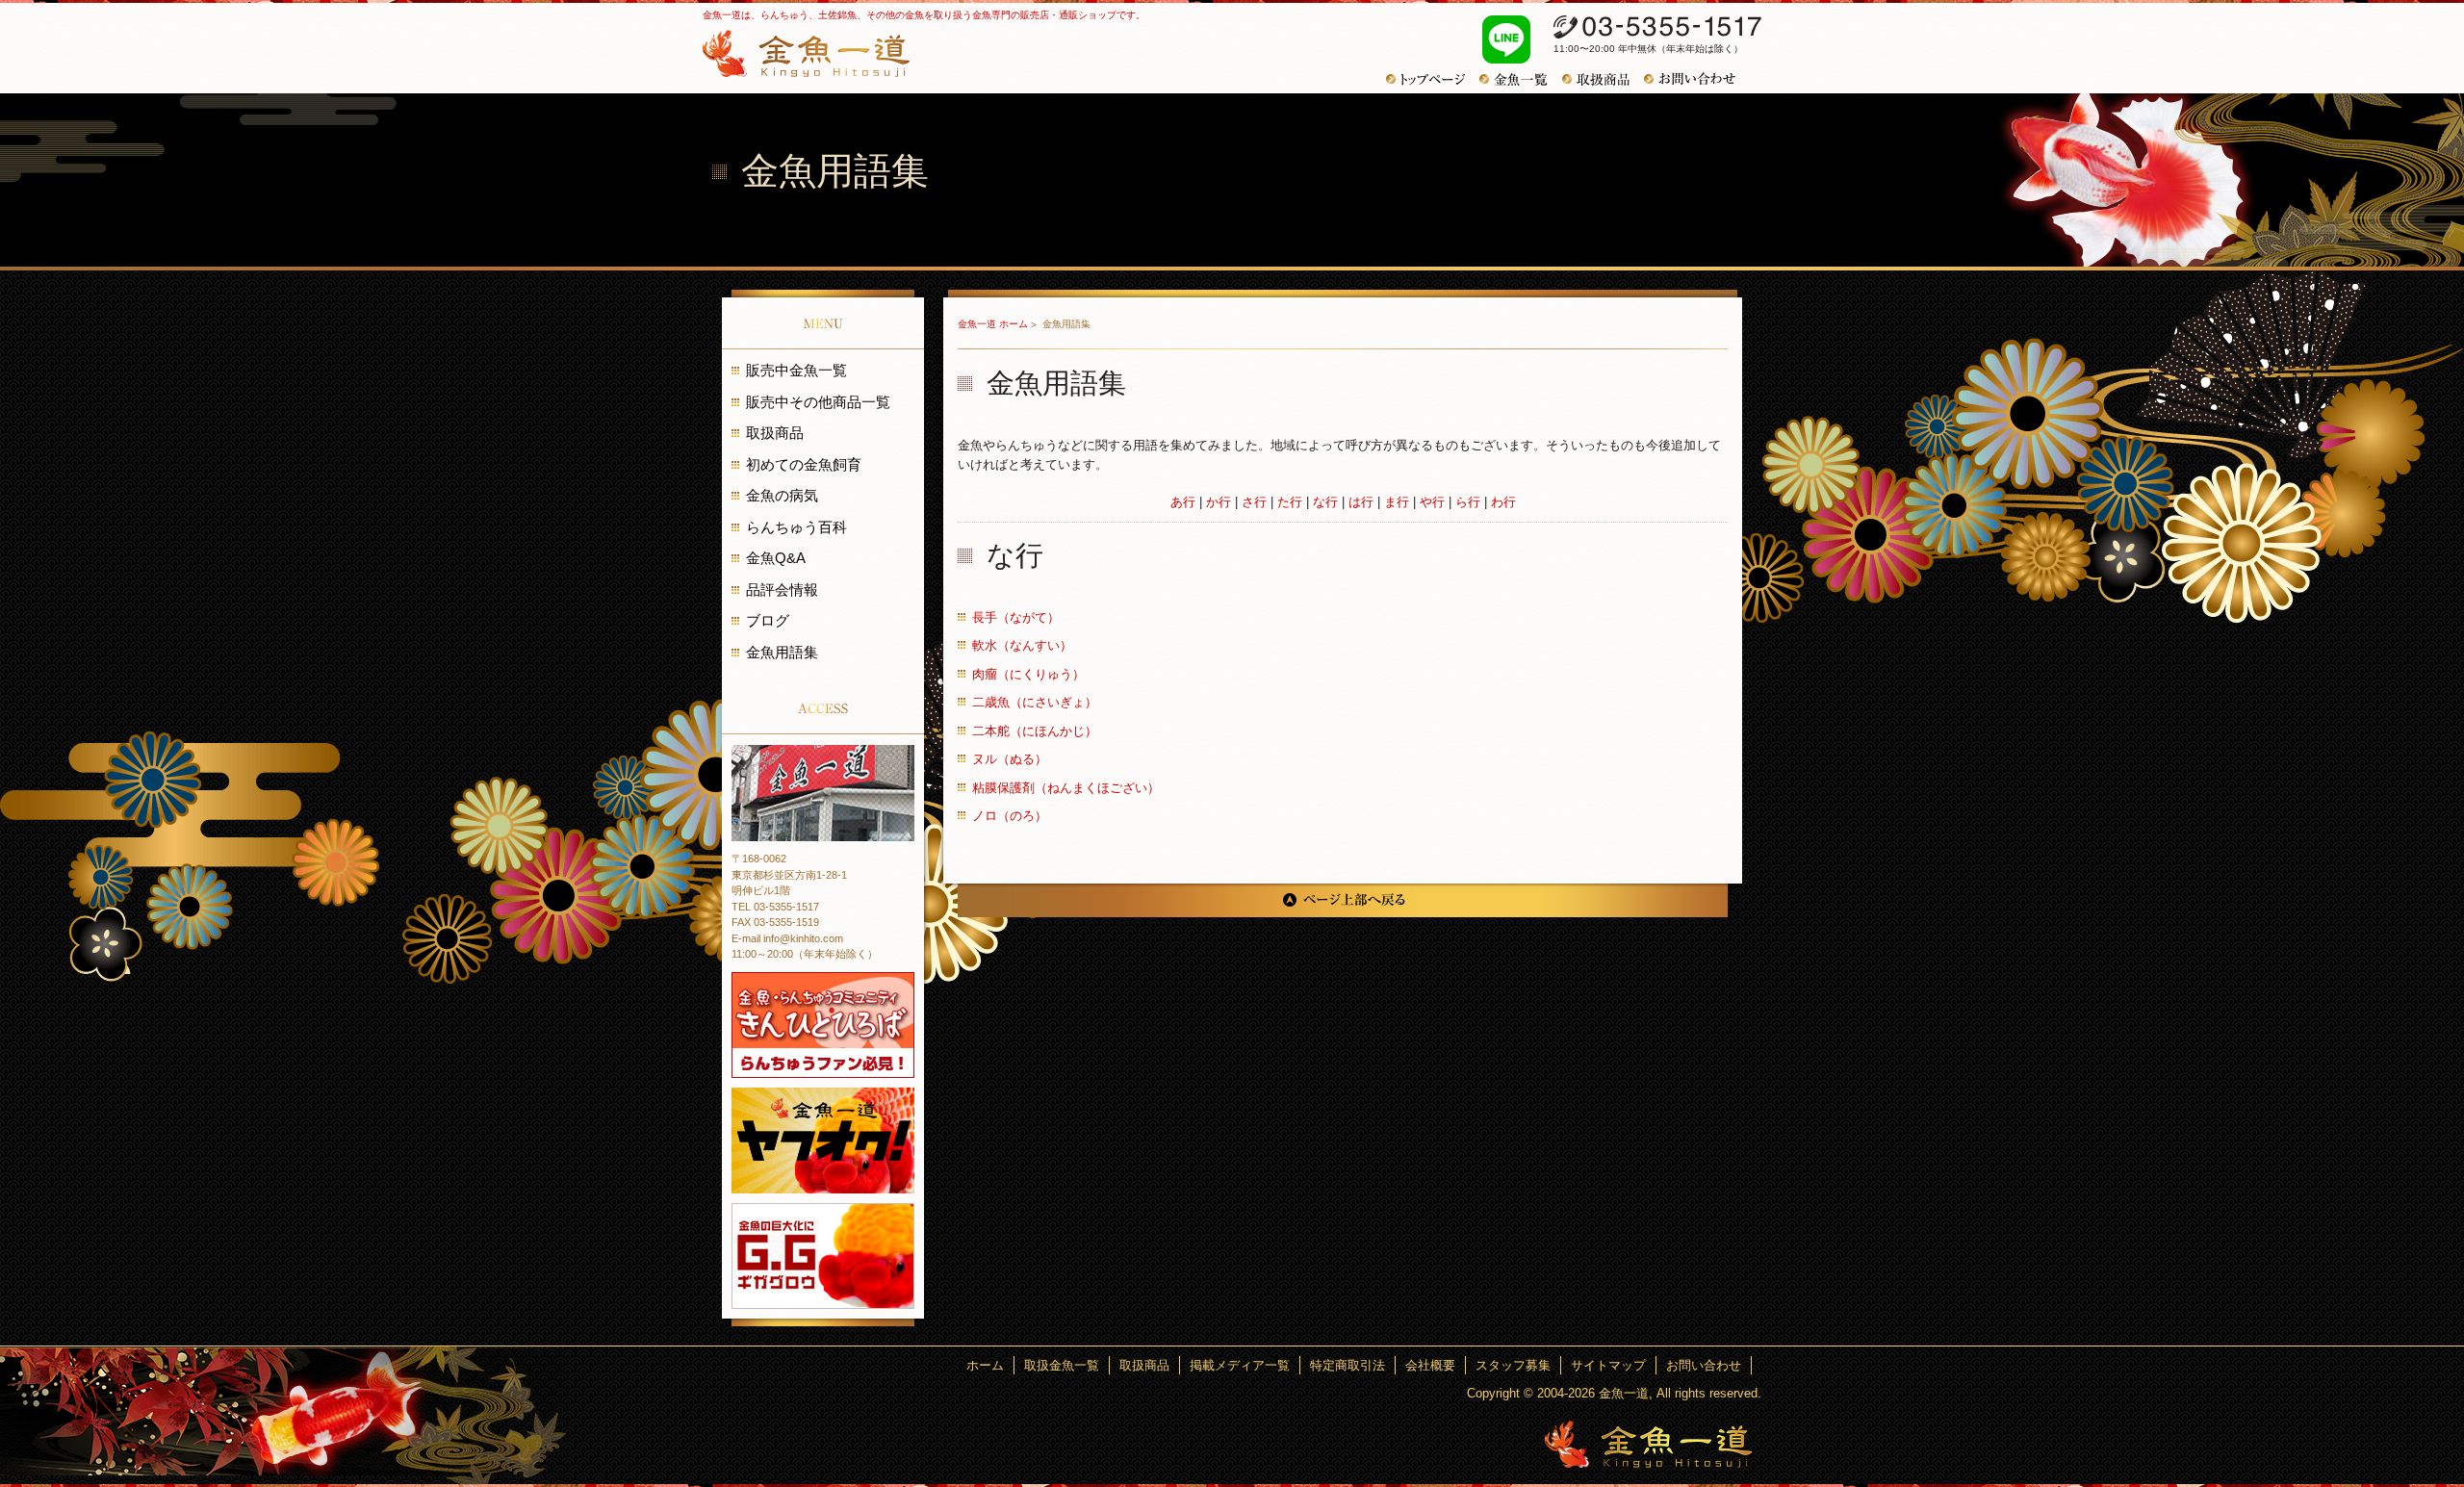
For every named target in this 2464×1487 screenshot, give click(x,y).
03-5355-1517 (1657, 27)
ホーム (985, 1365)
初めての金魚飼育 (804, 464)
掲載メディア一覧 (1240, 1365)
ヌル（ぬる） (1010, 759)
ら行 (1468, 502)
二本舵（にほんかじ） (1035, 731)
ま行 (1397, 502)
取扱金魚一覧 (1062, 1365)
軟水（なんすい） (1022, 645)
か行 (1219, 502)
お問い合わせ (1697, 79)
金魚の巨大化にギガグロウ (823, 1256)
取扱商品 (1603, 79)
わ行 (1503, 502)
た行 (1290, 502)
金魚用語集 (782, 652)
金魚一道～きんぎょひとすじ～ (1648, 1444)
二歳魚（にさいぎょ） (1035, 702)
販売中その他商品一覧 (818, 402)
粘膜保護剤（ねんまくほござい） (1066, 788)
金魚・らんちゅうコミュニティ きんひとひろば (823, 1025)
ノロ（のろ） (1010, 816)
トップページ (1433, 79)
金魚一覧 (1521, 79)
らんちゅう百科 (796, 527)
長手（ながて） (1016, 617)
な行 (1325, 502)
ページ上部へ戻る (1343, 900)
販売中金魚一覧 (796, 370)
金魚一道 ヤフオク (823, 1141)
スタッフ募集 (1513, 1365)
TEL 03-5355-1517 (775, 907)
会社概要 (1430, 1365)
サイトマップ (1608, 1365)
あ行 (1183, 502)
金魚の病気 (782, 495)
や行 (1432, 502)
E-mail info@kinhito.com (787, 938)
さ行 (1254, 502)
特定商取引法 (1347, 1365)
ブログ (768, 620)
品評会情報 (782, 590)
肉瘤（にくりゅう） (1028, 674)
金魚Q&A (776, 558)
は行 (1361, 502)
